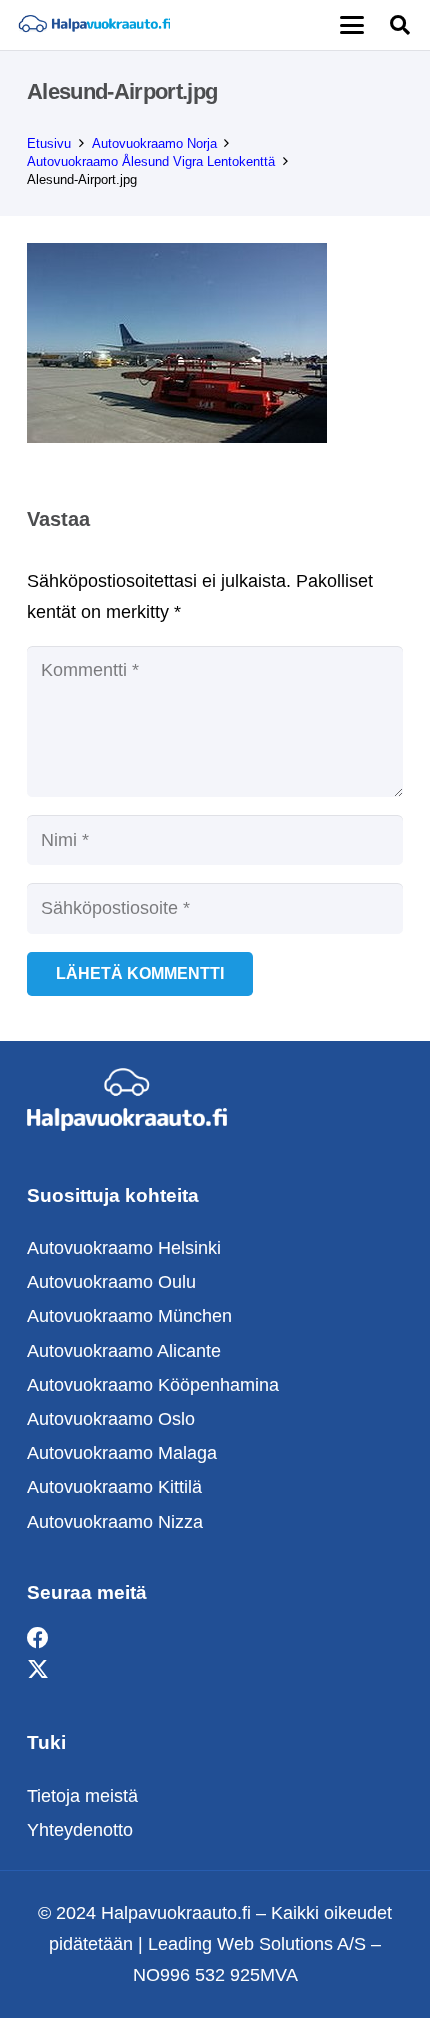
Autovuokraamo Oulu (111, 1282)
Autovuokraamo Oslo (111, 1419)
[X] (38, 1669)
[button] (351, 25)
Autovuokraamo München (129, 1316)
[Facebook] (38, 1638)
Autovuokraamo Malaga (122, 1453)
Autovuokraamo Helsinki (124, 1248)
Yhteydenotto (80, 1830)
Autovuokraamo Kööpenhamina (153, 1385)
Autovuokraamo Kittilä (114, 1487)
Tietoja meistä (82, 1796)
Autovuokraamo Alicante (124, 1351)
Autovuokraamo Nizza (115, 1522)
